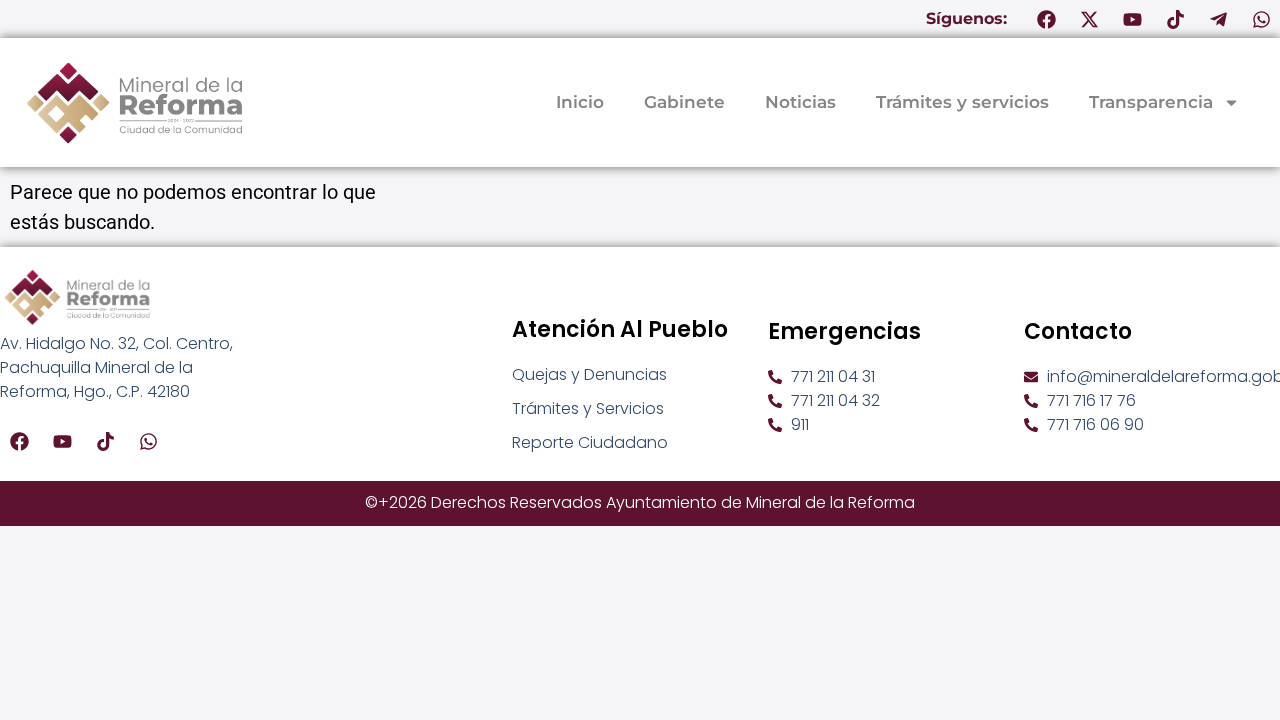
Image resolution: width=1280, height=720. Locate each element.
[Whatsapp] (1261, 19)
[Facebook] (1046, 19)
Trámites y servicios (962, 102)
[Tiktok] (1175, 19)
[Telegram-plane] (1218, 19)
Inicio (580, 102)
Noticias (800, 102)
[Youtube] (1132, 19)
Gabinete (684, 102)
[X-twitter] (1089, 19)
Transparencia (1151, 102)
